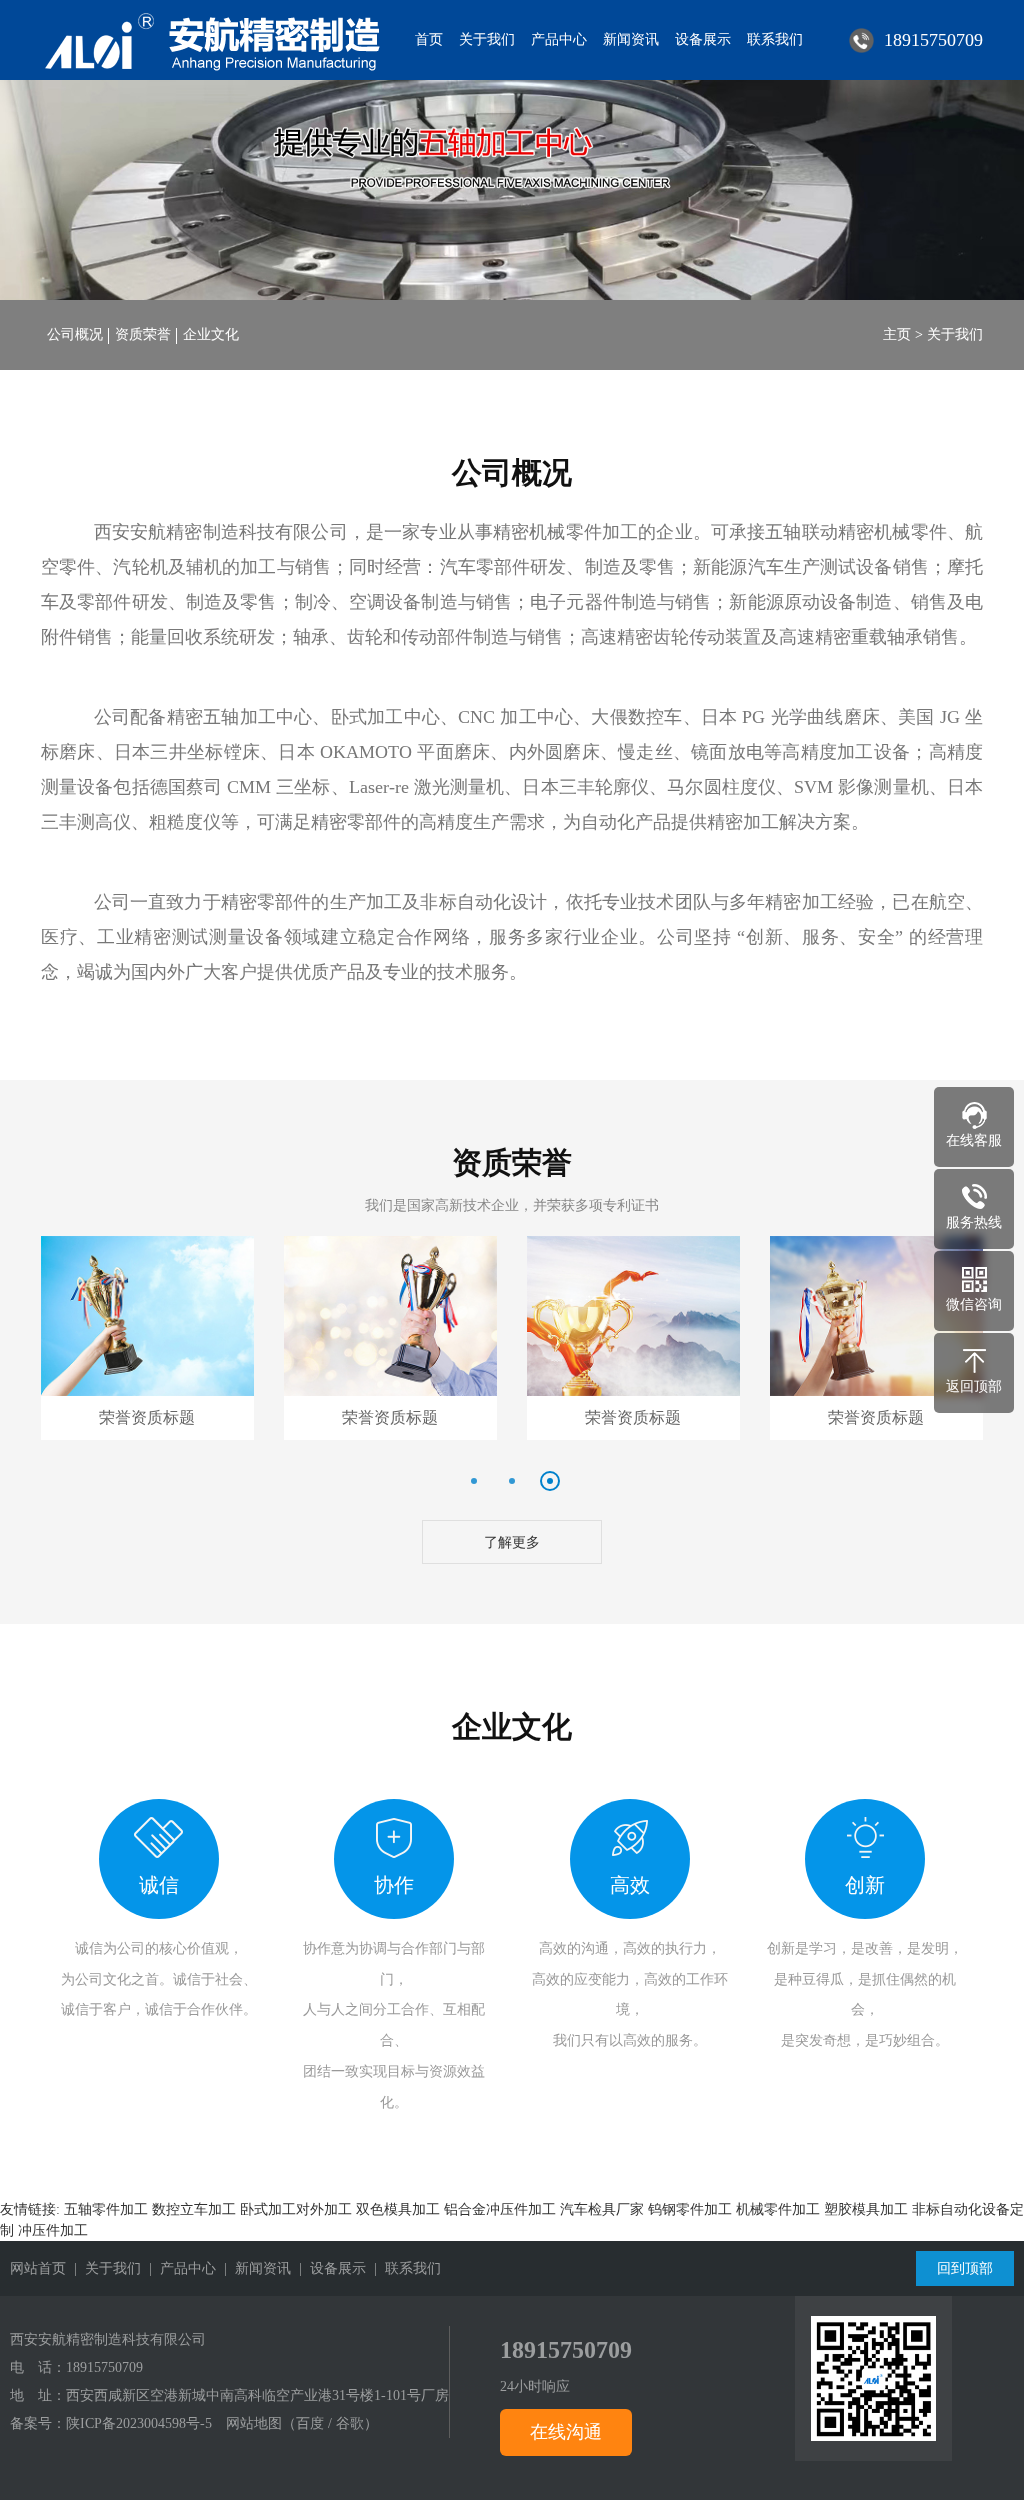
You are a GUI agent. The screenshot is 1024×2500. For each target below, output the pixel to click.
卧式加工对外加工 (296, 2209)
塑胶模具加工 (866, 2209)
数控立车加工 (194, 2209)
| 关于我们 (103, 2268)
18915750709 (104, 2367)
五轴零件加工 (106, 2209)
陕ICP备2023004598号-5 (139, 2423)
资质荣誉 (143, 334)
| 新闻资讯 (253, 2268)
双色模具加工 (398, 2209)
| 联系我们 (403, 2268)
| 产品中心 (178, 2268)
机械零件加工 (778, 2209)
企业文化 (211, 334)
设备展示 (703, 39)
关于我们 (487, 39)
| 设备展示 (328, 2268)
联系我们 (775, 39)
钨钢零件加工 (690, 2209)
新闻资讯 (631, 39)
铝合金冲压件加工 (500, 2209)
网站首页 (38, 2268)
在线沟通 (566, 2432)
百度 (310, 2423)
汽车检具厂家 (602, 2209)
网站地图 (254, 2423)
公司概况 (75, 334)
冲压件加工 (53, 2230)
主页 (897, 334)
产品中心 (559, 39)
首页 (429, 39)
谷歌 (350, 2423)
